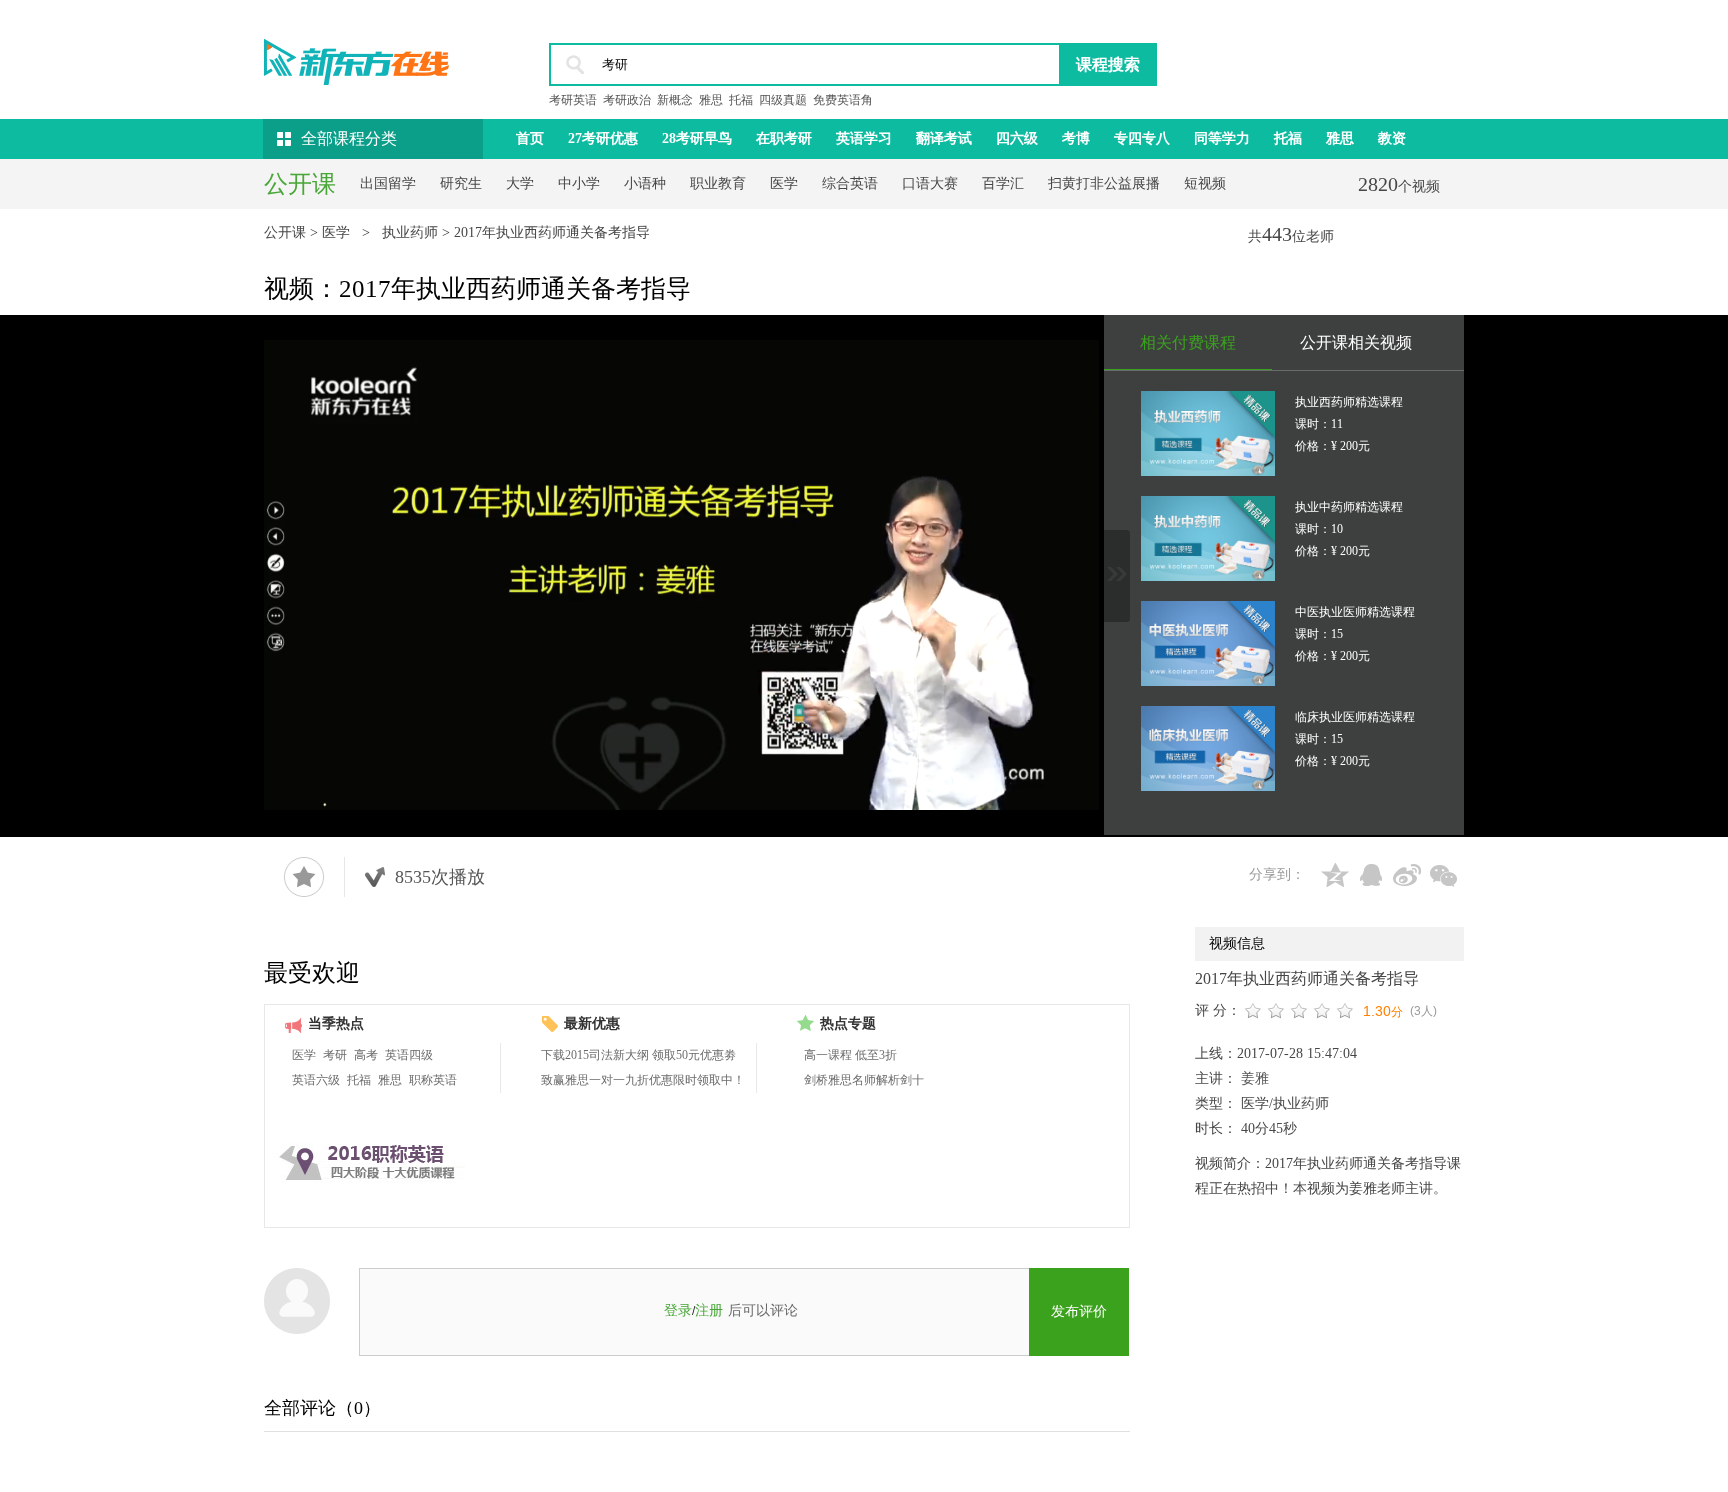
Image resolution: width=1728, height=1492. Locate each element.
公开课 (287, 232)
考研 (335, 1055)
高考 (366, 1055)
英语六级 (316, 1080)
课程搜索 (1108, 64)
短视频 (1205, 183)
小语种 (645, 183)
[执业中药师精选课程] (1208, 538)
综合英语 (850, 183)
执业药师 (412, 232)
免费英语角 (843, 100)
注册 (709, 1310)
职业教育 (718, 183)
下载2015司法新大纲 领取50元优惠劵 (638, 1055)
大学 (520, 183)
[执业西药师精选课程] (1208, 433)
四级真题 (783, 100)
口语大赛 (930, 183)
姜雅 (1253, 1078)
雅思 (711, 100)
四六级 (1017, 138)
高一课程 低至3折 (850, 1055)
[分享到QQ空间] (1335, 875)
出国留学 (388, 183)
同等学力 (1222, 138)
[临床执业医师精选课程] (1208, 748)
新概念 (675, 100)
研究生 (461, 183)
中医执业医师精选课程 (1355, 612)
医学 (784, 183)
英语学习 (864, 138)
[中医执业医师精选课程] (1208, 643)
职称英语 (433, 1080)
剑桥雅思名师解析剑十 (864, 1080)
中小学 (579, 183)
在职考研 (784, 138)
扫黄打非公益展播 (1104, 183)
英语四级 (409, 1055)
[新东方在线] (356, 56)
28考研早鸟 (697, 138)
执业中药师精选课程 (1349, 507)
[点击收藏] (304, 877)
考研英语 (573, 100)
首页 (530, 138)
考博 (1076, 138)
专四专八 (1142, 138)
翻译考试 (944, 138)
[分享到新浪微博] (1407, 875)
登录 (678, 1310)
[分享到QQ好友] (1371, 875)
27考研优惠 (603, 138)
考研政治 (627, 100)
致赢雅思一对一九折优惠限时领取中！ (643, 1080)
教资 (1392, 138)
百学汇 (1003, 183)
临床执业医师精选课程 (1355, 717)
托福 (741, 100)
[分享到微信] (1443, 875)
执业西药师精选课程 (1349, 402)
